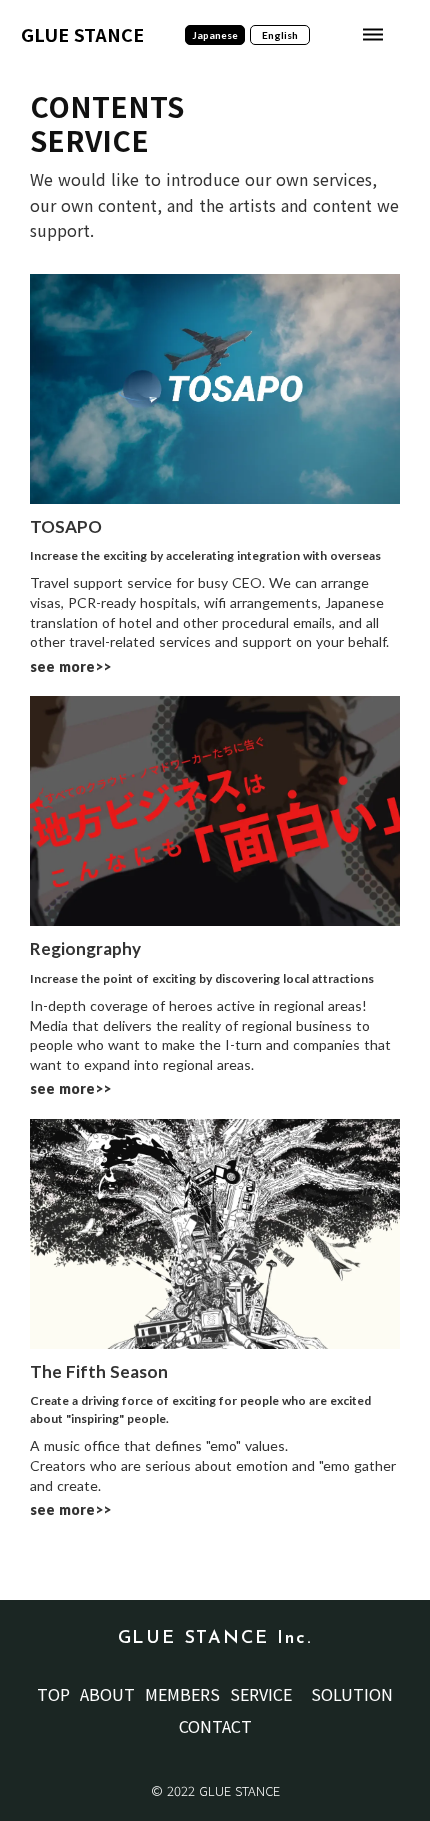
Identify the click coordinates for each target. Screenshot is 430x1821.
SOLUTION (352, 1694)
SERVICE (261, 1694)
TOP (53, 1694)
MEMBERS (182, 1694)
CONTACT (215, 1726)
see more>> (70, 666)
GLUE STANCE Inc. (215, 1639)
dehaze (373, 35)
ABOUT (107, 1694)
